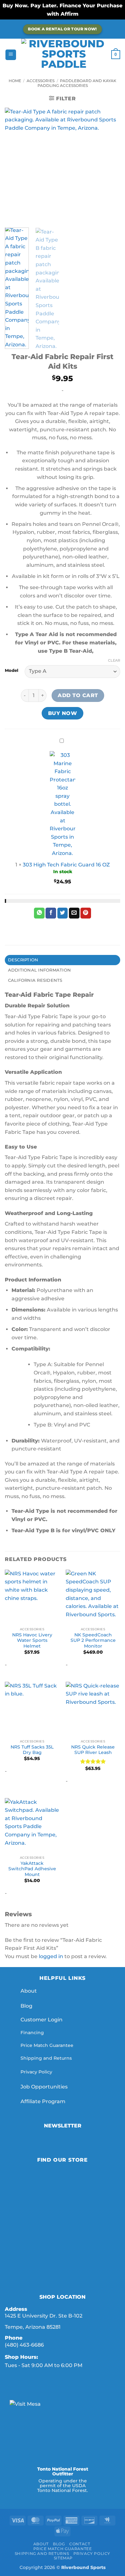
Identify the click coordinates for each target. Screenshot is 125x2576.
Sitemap (63, 2558)
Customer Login (42, 2020)
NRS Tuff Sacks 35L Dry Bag (32, 1750)
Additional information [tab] (40, 970)
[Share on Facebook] (51, 913)
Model (12, 671)
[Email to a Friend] (74, 913)
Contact (80, 2544)
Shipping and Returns (46, 2058)
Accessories (41, 81)
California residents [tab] (35, 980)
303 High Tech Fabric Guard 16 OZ (66, 865)
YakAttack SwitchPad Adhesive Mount (32, 1869)
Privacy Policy (36, 2072)
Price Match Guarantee (47, 2045)
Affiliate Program (44, 2101)
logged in (51, 1956)
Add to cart (78, 695)
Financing (32, 2033)
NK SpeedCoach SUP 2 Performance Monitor (93, 1640)
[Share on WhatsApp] (39, 913)
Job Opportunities (45, 2087)
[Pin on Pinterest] (86, 913)
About (29, 1991)
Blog (26, 2006)
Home (15, 81)
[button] (11, 55)
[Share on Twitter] (63, 913)
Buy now (63, 713)
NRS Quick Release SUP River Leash (93, 1750)
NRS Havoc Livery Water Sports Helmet (32, 1640)
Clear (114, 660)
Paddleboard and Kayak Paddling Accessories (77, 83)
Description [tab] (23, 960)
